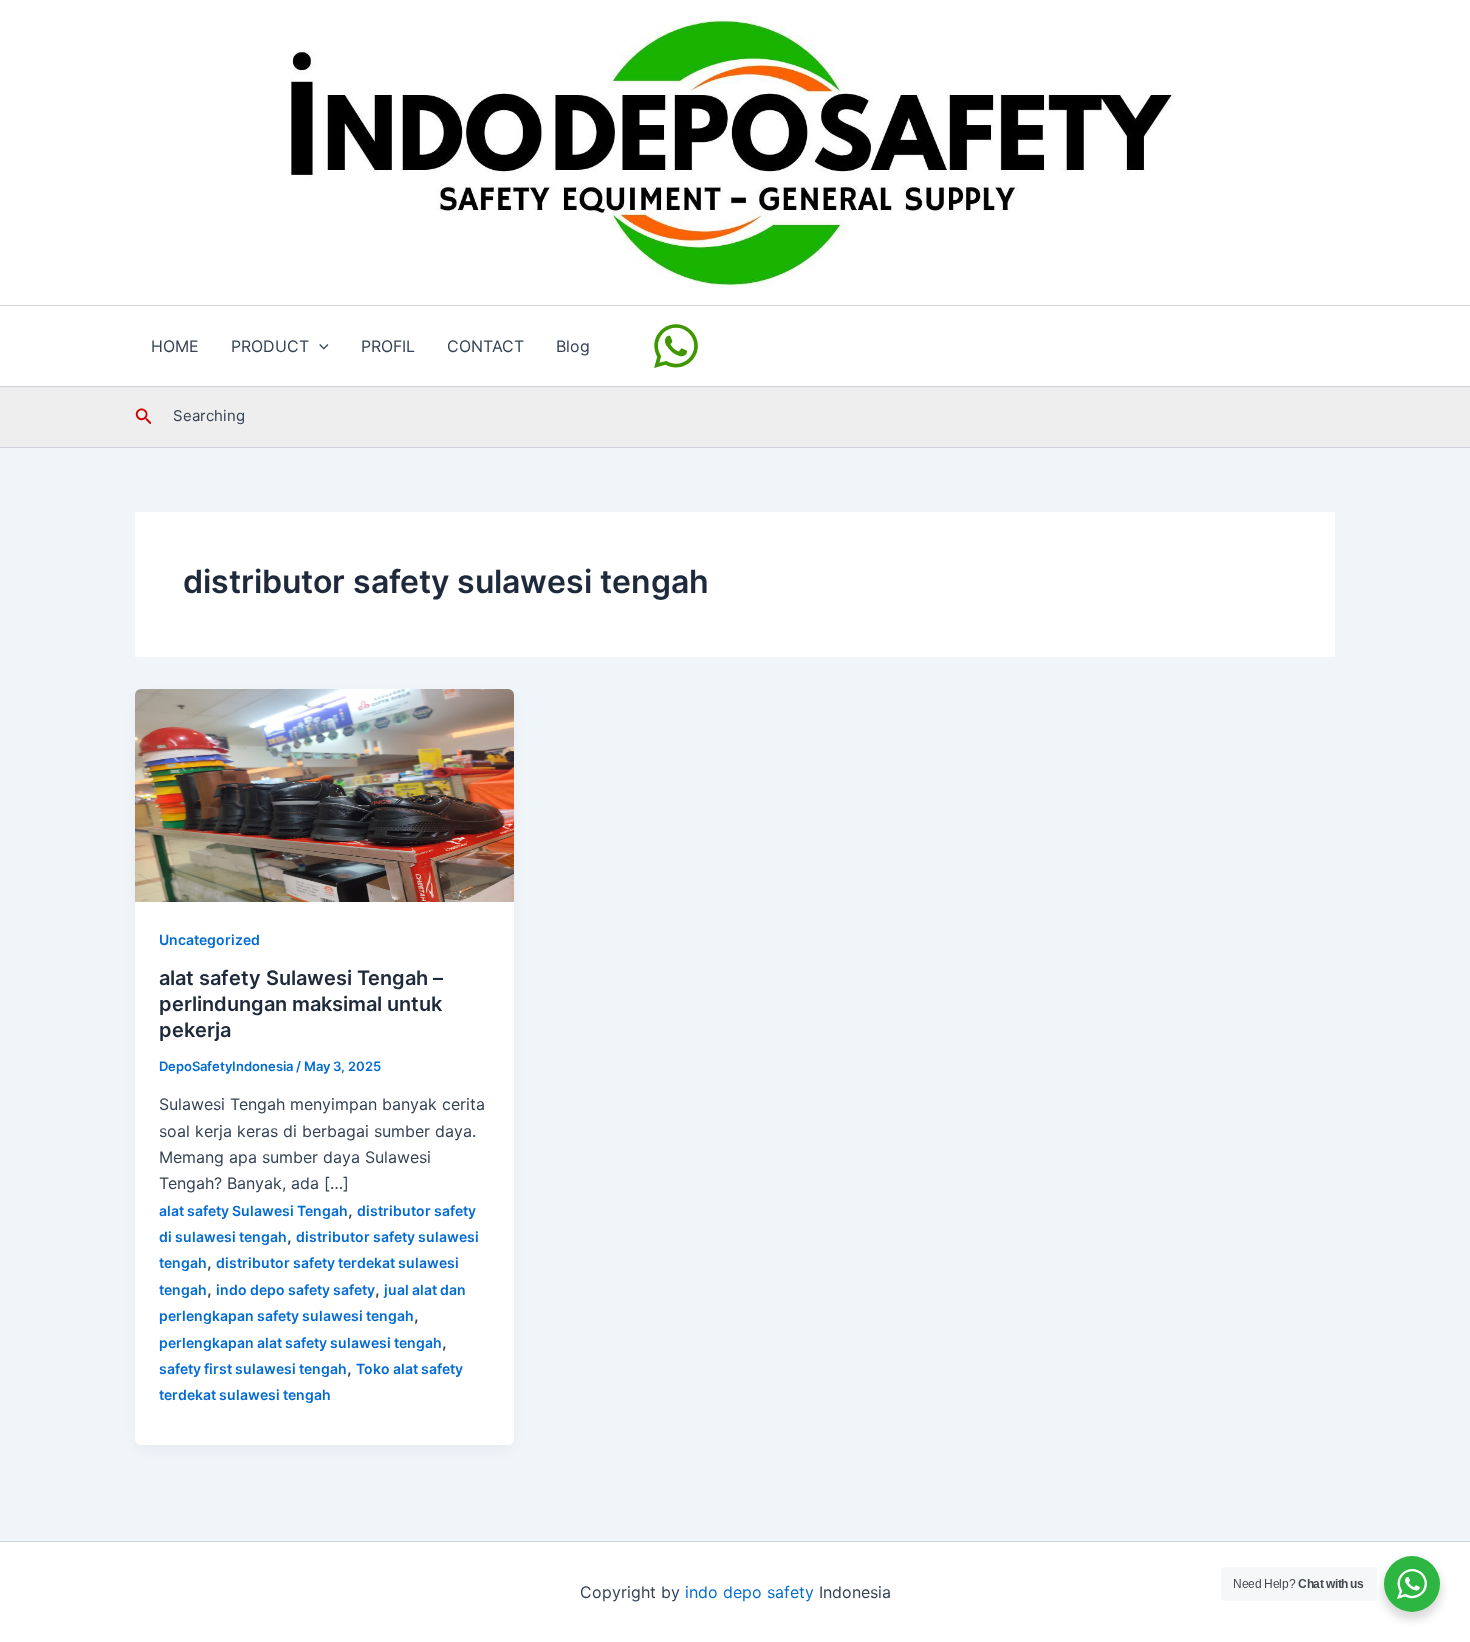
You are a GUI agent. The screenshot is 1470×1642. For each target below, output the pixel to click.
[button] (319, 346)
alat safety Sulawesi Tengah (253, 1210)
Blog (573, 346)
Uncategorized (209, 939)
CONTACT (485, 346)
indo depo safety (749, 1592)
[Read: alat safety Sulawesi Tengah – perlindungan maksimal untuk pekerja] (324, 793)
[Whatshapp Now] (679, 346)
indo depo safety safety (295, 1289)
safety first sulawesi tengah (253, 1368)
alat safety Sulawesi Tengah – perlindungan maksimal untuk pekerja (301, 1004)
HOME (175, 346)
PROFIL (388, 346)
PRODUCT (270, 346)
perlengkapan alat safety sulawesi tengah (300, 1342)
